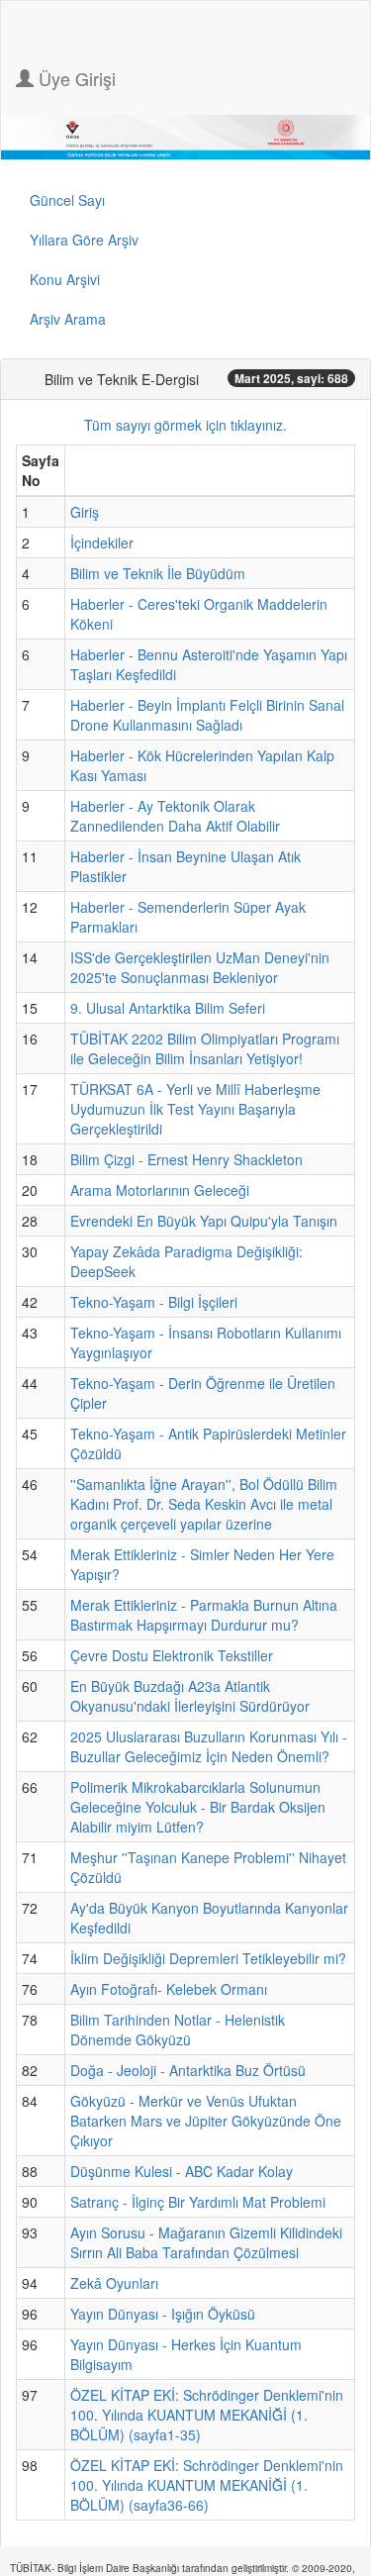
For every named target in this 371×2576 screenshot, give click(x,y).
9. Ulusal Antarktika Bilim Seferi (168, 1008)
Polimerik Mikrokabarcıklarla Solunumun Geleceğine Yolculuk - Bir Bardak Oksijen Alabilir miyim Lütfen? (198, 1807)
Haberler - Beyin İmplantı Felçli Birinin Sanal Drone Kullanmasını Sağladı (207, 715)
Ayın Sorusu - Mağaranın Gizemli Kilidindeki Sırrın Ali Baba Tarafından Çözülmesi (206, 2242)
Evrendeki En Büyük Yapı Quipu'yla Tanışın (204, 1221)
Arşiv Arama (68, 319)
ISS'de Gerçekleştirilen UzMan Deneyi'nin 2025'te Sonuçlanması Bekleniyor (200, 967)
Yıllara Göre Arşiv (84, 240)
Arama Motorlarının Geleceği (160, 1190)
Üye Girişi (75, 78)
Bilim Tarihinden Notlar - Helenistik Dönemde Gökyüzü (178, 2030)
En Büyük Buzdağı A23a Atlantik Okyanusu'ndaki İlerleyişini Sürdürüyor (190, 1696)
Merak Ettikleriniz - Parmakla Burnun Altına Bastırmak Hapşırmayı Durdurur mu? (204, 1615)
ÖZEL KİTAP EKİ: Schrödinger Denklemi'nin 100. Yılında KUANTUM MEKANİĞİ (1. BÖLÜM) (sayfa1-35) (207, 2415)
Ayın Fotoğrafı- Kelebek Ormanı (169, 1989)
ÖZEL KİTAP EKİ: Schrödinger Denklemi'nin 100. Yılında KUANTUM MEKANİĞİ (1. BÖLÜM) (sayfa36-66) (207, 2485)
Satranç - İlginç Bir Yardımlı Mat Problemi (198, 2202)
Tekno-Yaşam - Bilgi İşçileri (154, 1302)
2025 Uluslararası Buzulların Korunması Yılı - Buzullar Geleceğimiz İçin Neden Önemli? (209, 1746)
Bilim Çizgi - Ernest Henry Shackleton (186, 1159)
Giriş (85, 512)
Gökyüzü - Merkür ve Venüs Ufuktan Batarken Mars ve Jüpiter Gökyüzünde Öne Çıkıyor (206, 2121)
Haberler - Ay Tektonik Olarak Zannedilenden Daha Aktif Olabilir (175, 816)
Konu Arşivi (65, 279)
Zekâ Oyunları (114, 2283)
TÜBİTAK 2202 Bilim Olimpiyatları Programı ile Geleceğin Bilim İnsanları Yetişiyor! (205, 1048)
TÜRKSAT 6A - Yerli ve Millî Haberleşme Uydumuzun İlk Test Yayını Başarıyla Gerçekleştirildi (195, 1109)
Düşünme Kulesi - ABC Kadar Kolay (182, 2171)
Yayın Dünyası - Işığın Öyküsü (163, 2314)
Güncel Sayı (67, 200)
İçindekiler (102, 543)
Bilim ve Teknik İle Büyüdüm (158, 573)
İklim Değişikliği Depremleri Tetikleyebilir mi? (208, 1958)
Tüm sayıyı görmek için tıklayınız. (185, 425)
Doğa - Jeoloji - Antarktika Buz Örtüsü (188, 2070)
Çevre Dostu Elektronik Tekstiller (172, 1655)
